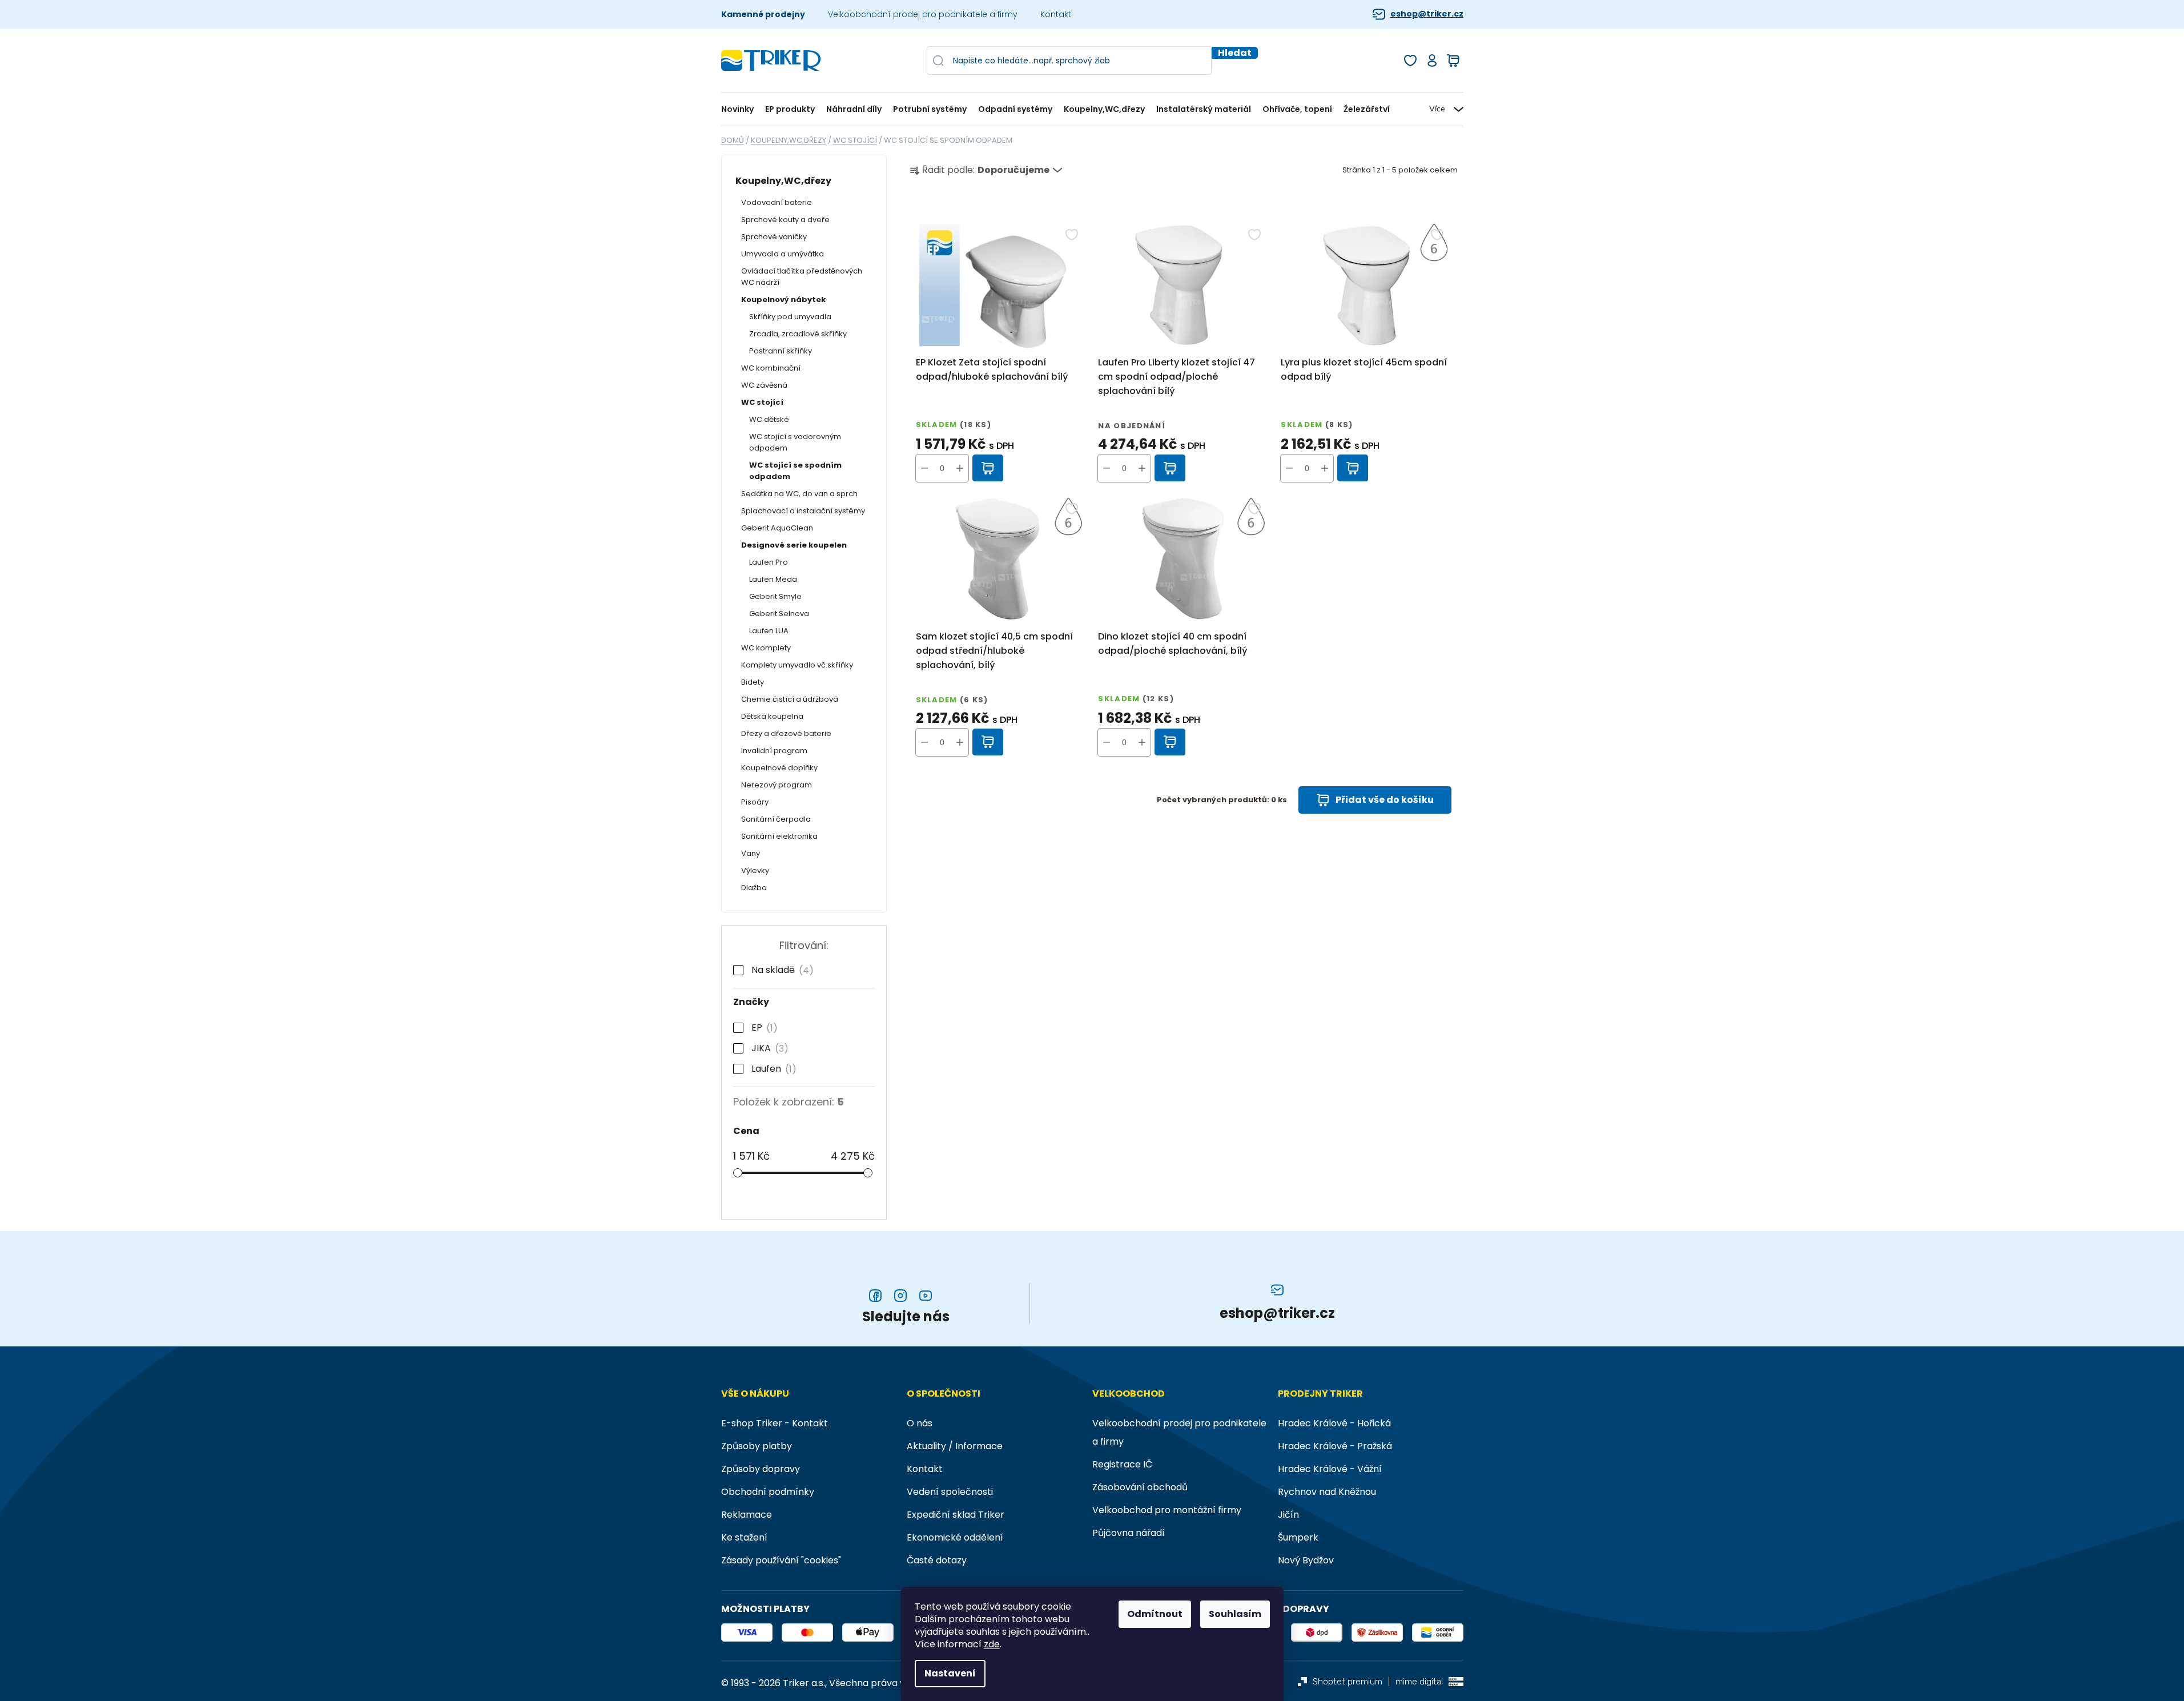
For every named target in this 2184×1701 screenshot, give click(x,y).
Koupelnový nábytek (783, 299)
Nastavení (950, 1673)
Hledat (1235, 53)
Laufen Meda (773, 579)
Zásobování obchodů (1140, 1487)
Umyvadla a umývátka (783, 254)
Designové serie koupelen (794, 545)
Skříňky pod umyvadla (790, 317)
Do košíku (988, 468)
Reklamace (747, 1515)
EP (762, 1028)
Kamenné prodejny (763, 14)
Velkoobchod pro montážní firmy (1167, 1510)
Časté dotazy (937, 1560)
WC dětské (769, 419)
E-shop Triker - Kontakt (775, 1423)
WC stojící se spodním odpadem (795, 471)
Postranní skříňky (781, 351)
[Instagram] (900, 1296)
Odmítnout (1155, 1614)
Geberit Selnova (779, 614)
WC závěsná (764, 385)
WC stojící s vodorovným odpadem (795, 442)
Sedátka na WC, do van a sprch (799, 494)
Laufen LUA (769, 631)
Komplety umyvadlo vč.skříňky (797, 665)
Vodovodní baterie (777, 202)
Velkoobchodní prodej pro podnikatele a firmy (923, 14)
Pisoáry (755, 802)
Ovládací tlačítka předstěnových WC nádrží (802, 277)
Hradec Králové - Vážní (1330, 1469)
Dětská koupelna (772, 716)
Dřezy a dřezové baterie (786, 733)
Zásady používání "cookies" (781, 1560)
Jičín (1288, 1515)
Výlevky (755, 870)
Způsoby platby (757, 1446)
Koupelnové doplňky (779, 768)
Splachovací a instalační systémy (803, 511)
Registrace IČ (1122, 1464)
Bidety (753, 682)
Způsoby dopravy (761, 1469)
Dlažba (754, 888)
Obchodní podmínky (768, 1492)
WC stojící (762, 402)
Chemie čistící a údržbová (790, 699)
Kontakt (1056, 14)
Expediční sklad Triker (956, 1515)
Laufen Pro (769, 562)
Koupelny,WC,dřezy (783, 181)
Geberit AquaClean (777, 528)
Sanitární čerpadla (776, 819)
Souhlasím (1235, 1614)
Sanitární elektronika (779, 836)
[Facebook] (875, 1296)
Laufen (772, 1069)
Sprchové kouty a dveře (785, 220)
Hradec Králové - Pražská (1335, 1446)
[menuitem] (740, 109)
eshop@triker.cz (1427, 14)
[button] (960, 468)
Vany (751, 853)
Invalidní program (774, 751)
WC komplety (766, 648)
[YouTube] (926, 1296)
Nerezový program (777, 785)
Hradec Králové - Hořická (1334, 1423)
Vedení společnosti (950, 1492)
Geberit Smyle (775, 596)
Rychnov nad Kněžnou (1327, 1492)
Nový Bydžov (1306, 1560)
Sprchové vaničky (774, 237)
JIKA (768, 1048)
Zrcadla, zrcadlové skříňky (798, 334)
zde (992, 1644)
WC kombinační (771, 368)
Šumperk (1298, 1537)
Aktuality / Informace (955, 1446)
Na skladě (780, 970)
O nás (920, 1423)
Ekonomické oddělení (955, 1537)
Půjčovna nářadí (1129, 1533)
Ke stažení (744, 1537)
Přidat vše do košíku (1385, 800)
